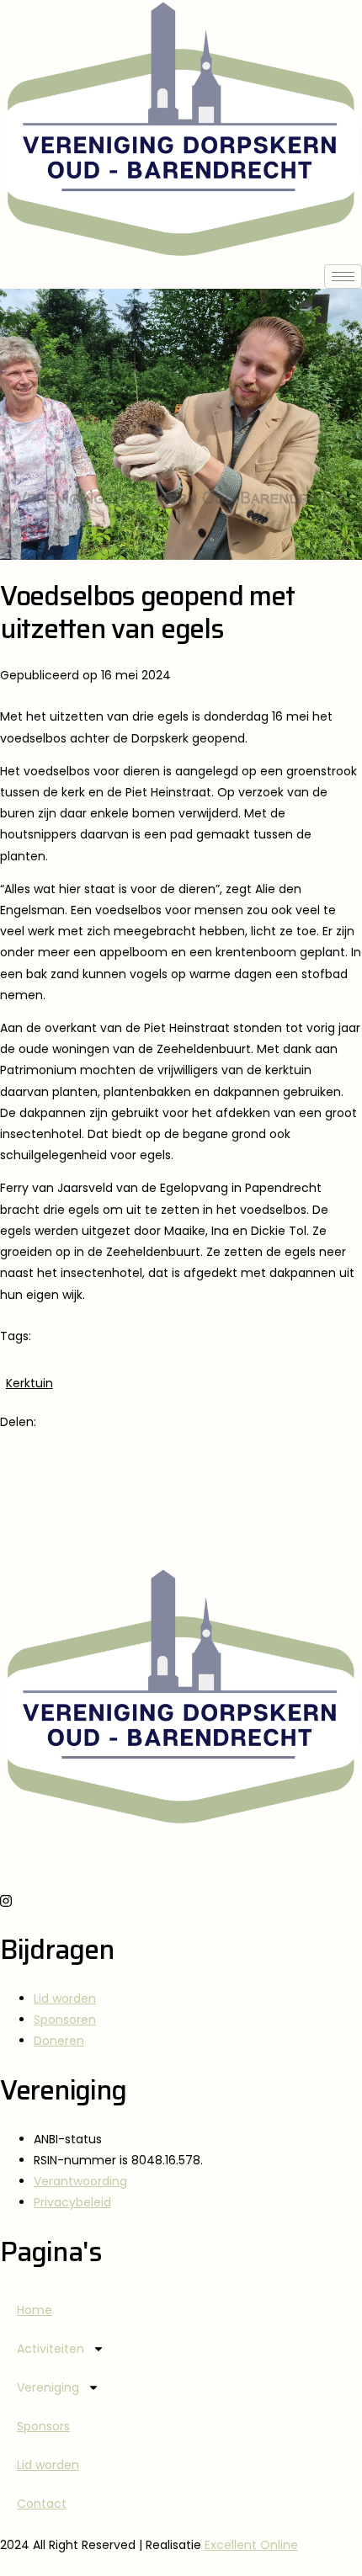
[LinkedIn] (181, 1540)
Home (35, 2310)
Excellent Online (251, 2545)
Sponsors (43, 2426)
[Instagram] (181, 1900)
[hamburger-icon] (343, 277)
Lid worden (48, 2465)
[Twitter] (181, 1502)
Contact (42, 2504)
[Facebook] (181, 1464)
